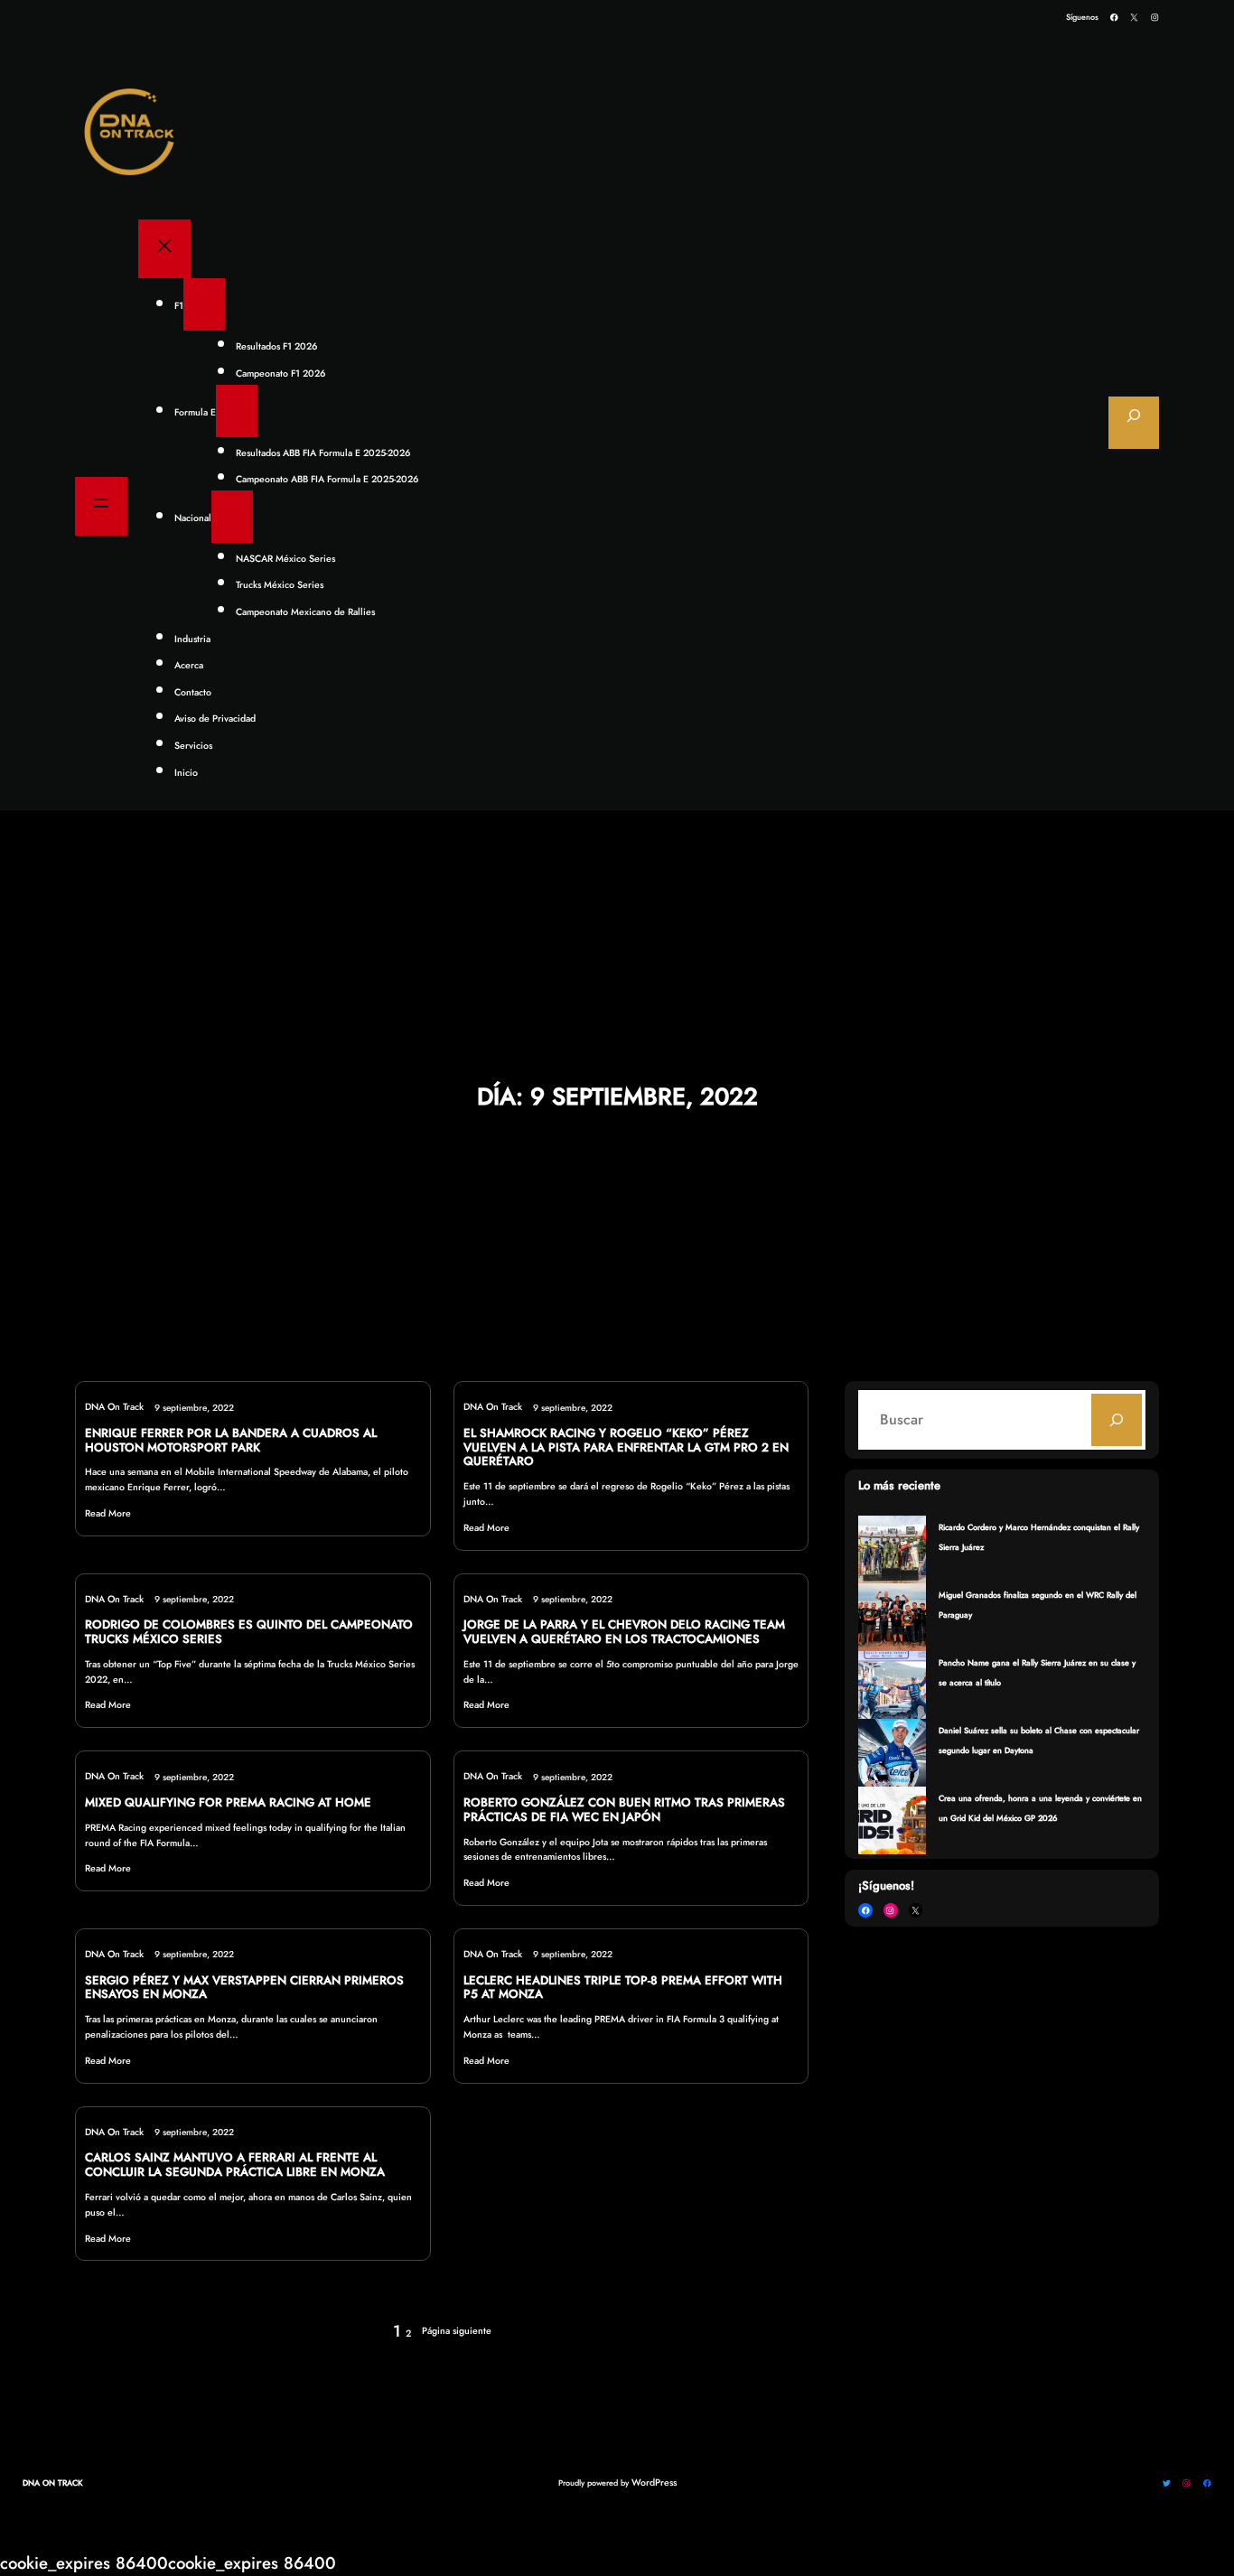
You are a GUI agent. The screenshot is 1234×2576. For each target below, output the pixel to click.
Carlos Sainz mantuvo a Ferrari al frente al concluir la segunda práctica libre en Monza (235, 2165)
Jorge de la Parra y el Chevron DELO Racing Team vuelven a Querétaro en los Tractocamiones (624, 1632)
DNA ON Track (53, 2483)
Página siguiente (457, 2331)
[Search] (1117, 1420)
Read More (108, 1513)
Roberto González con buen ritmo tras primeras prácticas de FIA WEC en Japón (624, 1810)
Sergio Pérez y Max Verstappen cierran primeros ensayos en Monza (244, 1988)
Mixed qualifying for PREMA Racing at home (228, 1803)
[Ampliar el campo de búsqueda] (1134, 423)
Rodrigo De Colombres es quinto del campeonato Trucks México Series (249, 1632)
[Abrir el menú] (101, 506)
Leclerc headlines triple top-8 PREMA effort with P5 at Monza (623, 1988)
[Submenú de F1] (204, 304)
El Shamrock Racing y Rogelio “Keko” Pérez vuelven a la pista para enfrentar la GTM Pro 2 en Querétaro (626, 1447)
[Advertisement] (617, 947)
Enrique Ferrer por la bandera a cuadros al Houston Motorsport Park (231, 1441)
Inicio (186, 773)
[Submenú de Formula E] (237, 411)
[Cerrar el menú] (164, 249)
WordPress (654, 2483)
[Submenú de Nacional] (232, 517)
